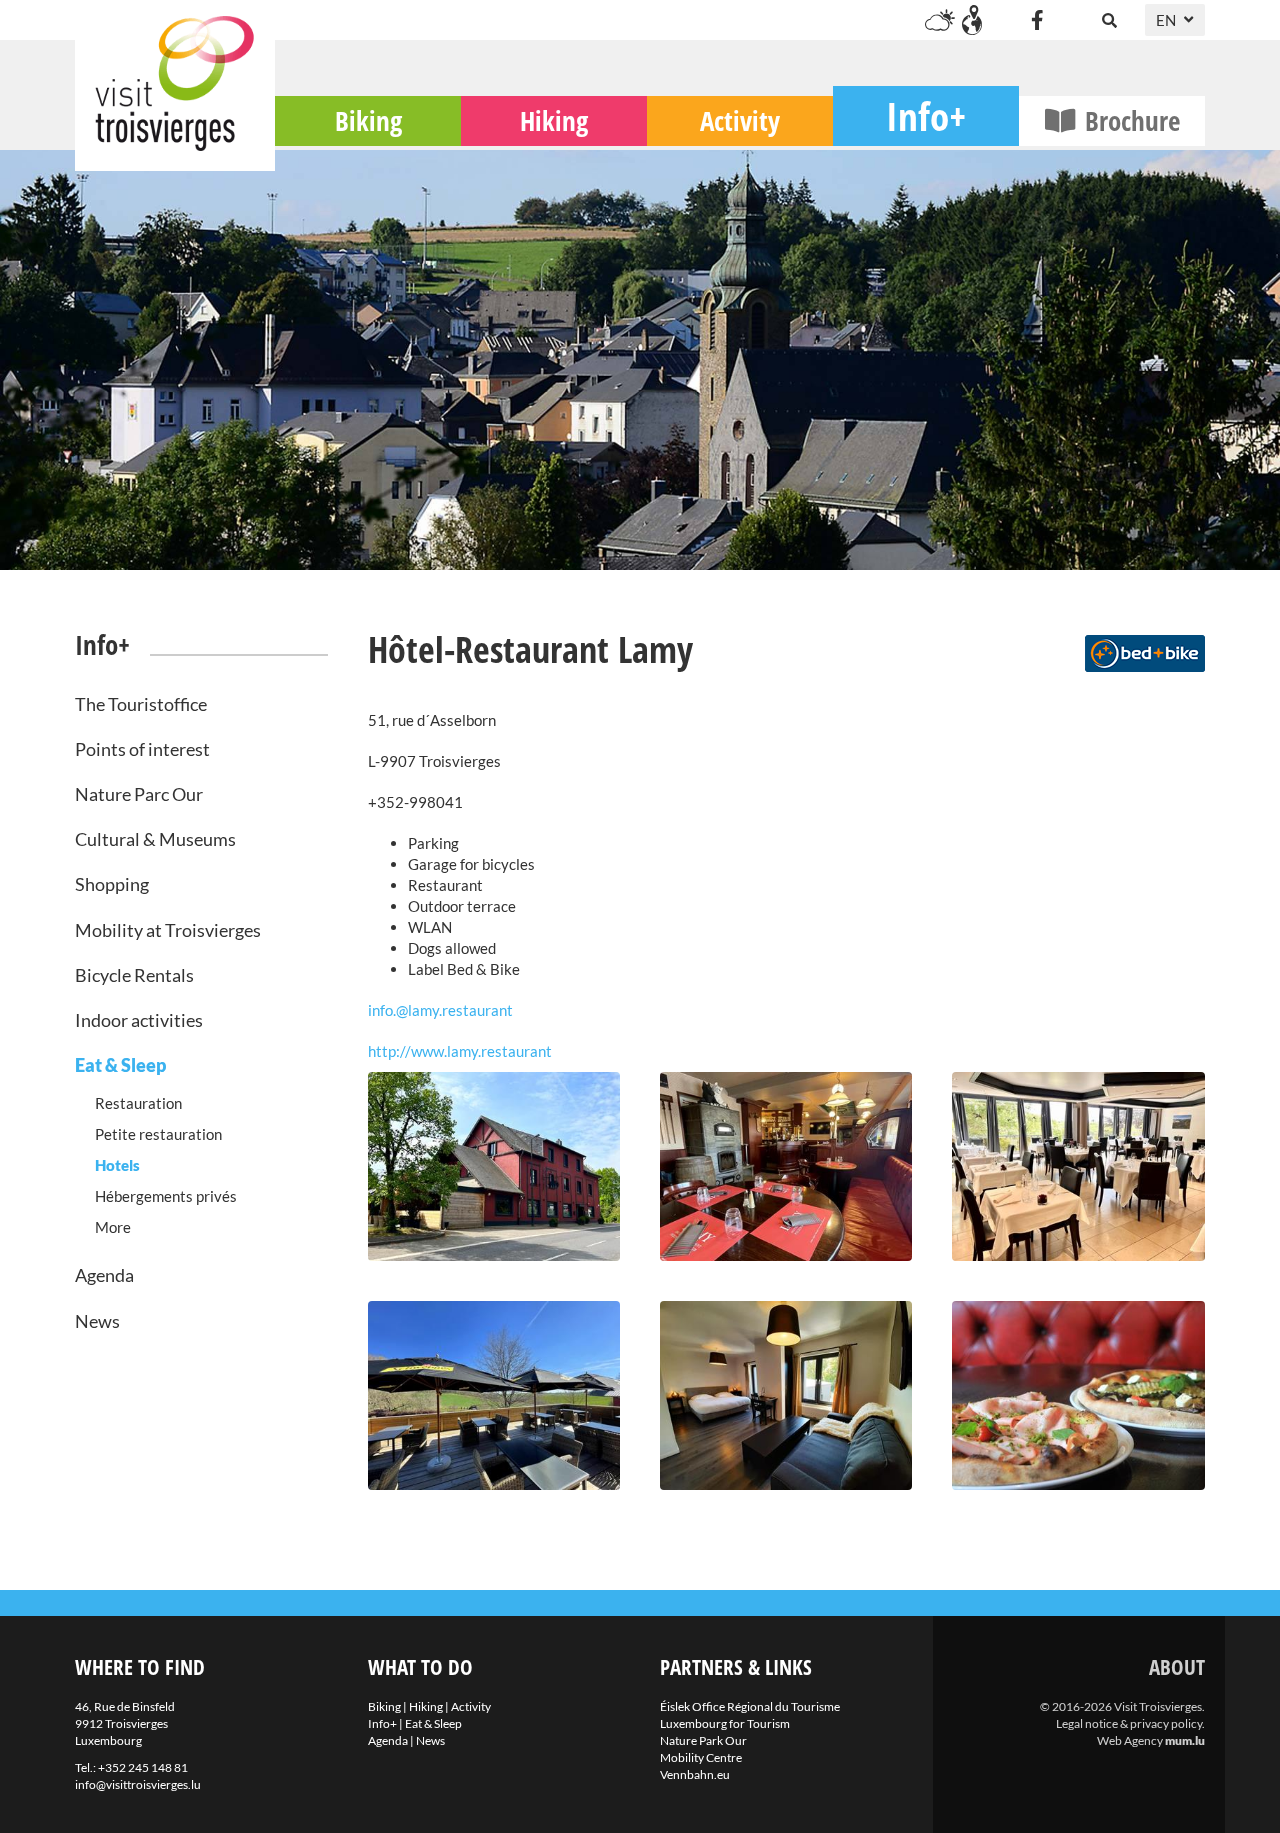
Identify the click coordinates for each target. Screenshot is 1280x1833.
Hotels (117, 1165)
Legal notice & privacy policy (1129, 1723)
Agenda (104, 1275)
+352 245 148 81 (143, 1767)
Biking (368, 120)
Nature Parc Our (139, 794)
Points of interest (142, 749)
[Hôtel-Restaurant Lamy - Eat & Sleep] (494, 1166)
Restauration (138, 1103)
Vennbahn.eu (695, 1774)
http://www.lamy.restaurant (460, 1051)
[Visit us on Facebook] (1037, 20)
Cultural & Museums (155, 839)
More (113, 1227)
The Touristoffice (141, 704)
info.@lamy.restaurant (440, 1010)
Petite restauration (158, 1134)
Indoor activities (139, 1020)
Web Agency (1130, 1740)
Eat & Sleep (120, 1065)
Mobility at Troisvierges (168, 930)
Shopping (112, 884)
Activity (740, 120)
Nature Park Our (703, 1740)
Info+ (926, 115)
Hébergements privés (166, 1196)
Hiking (554, 120)
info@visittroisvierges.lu (138, 1784)
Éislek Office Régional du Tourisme (750, 1706)
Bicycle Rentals (134, 975)
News (97, 1321)
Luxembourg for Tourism (725, 1723)
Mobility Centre (701, 1757)
